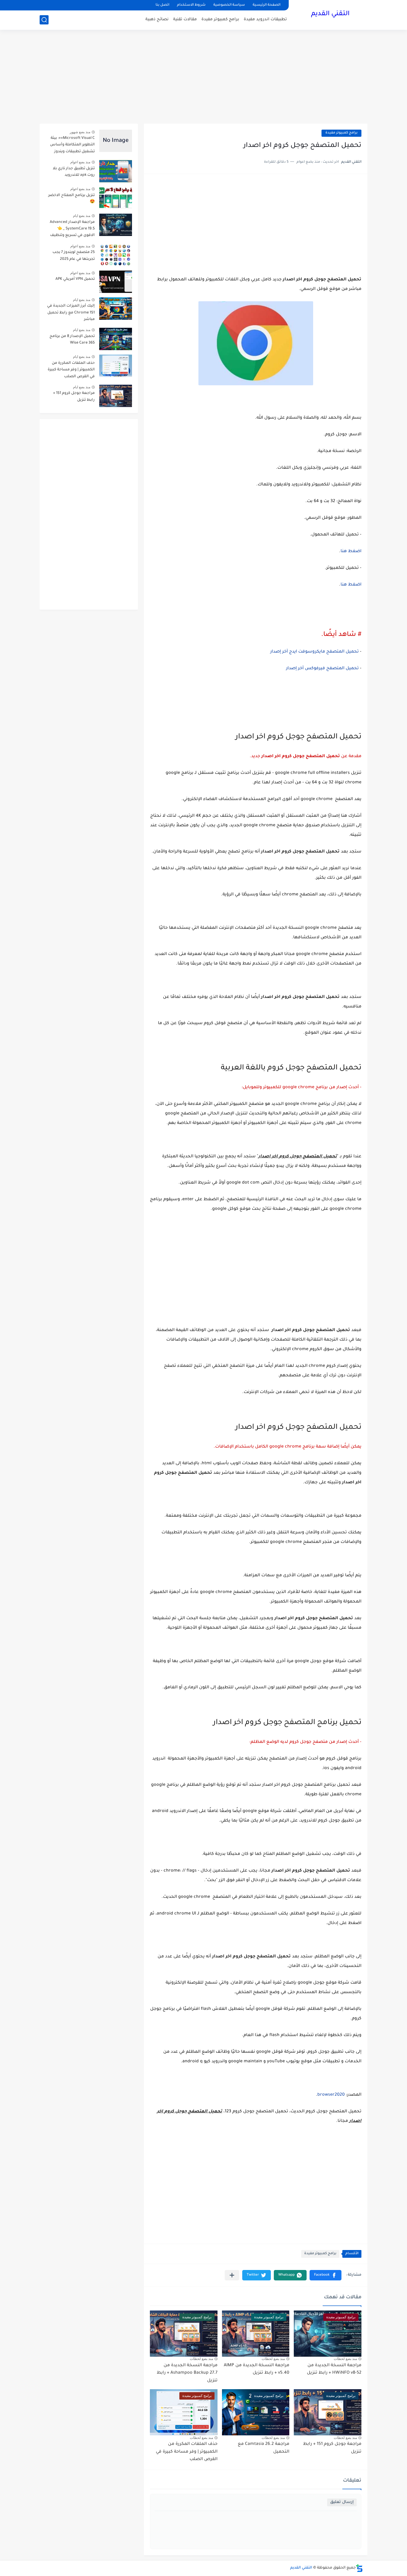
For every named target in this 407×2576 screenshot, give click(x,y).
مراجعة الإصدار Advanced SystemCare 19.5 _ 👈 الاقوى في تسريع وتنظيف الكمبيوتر (72, 230)
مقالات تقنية (185, 20)
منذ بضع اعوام (80, 162)
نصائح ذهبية (157, 20)
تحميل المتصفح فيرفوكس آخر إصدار (322, 669)
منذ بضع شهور (80, 132)
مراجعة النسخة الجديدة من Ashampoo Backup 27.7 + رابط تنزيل (187, 2373)
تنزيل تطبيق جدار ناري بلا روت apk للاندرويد (74, 172)
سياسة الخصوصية (229, 5)
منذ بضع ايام (82, 216)
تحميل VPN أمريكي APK (75, 279)
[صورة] (116, 141)
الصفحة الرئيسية (267, 5)
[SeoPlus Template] (359, 2568)
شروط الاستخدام (191, 5)
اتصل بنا (162, 5)
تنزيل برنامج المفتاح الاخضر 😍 (72, 199)
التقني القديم (330, 14)
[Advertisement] (203, 77)
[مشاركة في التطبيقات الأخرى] (232, 2275)
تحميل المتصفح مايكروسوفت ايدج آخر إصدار (314, 652)
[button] (326, 2275)
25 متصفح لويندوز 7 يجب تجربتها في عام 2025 (74, 256)
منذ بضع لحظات (345, 2359)
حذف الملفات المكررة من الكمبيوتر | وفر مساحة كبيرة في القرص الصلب (187, 2452)
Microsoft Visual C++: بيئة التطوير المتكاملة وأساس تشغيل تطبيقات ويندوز (72, 145)
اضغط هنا (351, 552)
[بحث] (44, 20)
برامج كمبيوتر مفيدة (220, 20)
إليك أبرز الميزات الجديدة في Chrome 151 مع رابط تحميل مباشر (71, 313)
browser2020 (331, 2095)
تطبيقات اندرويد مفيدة (265, 20)
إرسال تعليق (342, 2502)
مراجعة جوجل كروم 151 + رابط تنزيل (74, 397)
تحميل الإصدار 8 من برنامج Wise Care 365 (72, 340)
